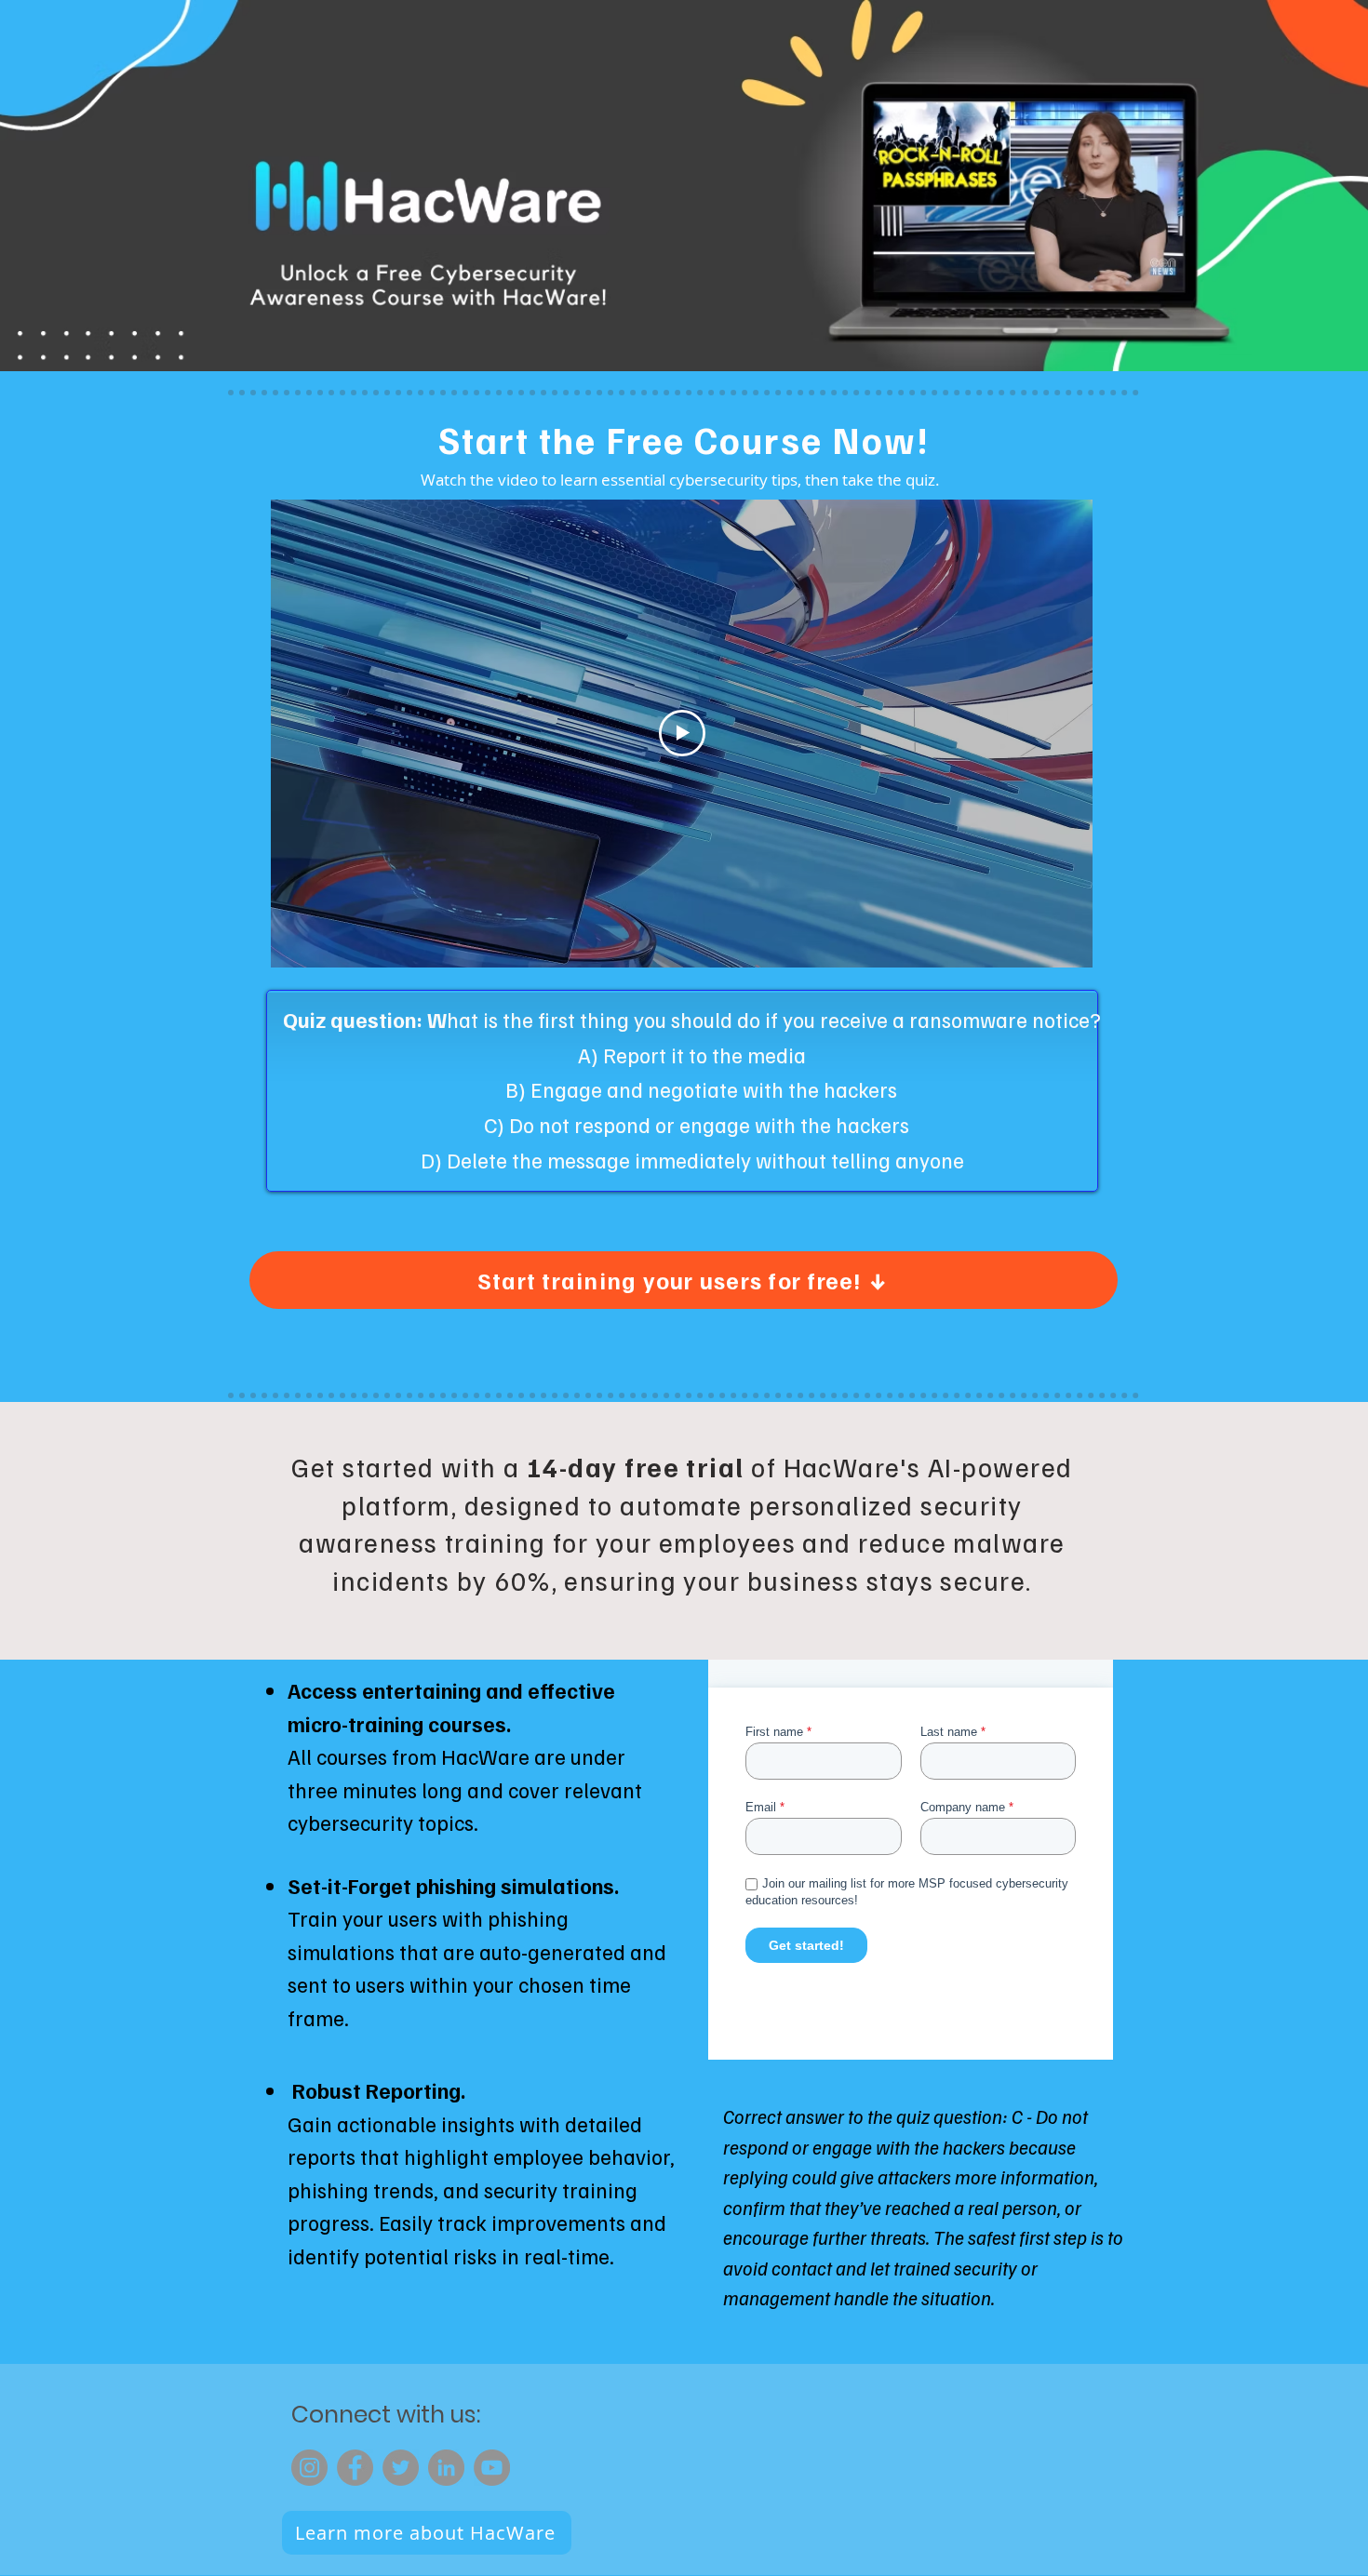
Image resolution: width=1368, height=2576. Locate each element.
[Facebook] (355, 2468)
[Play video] (682, 733)
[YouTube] (492, 2468)
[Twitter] (401, 2468)
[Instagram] (309, 2468)
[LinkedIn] (446, 2468)
